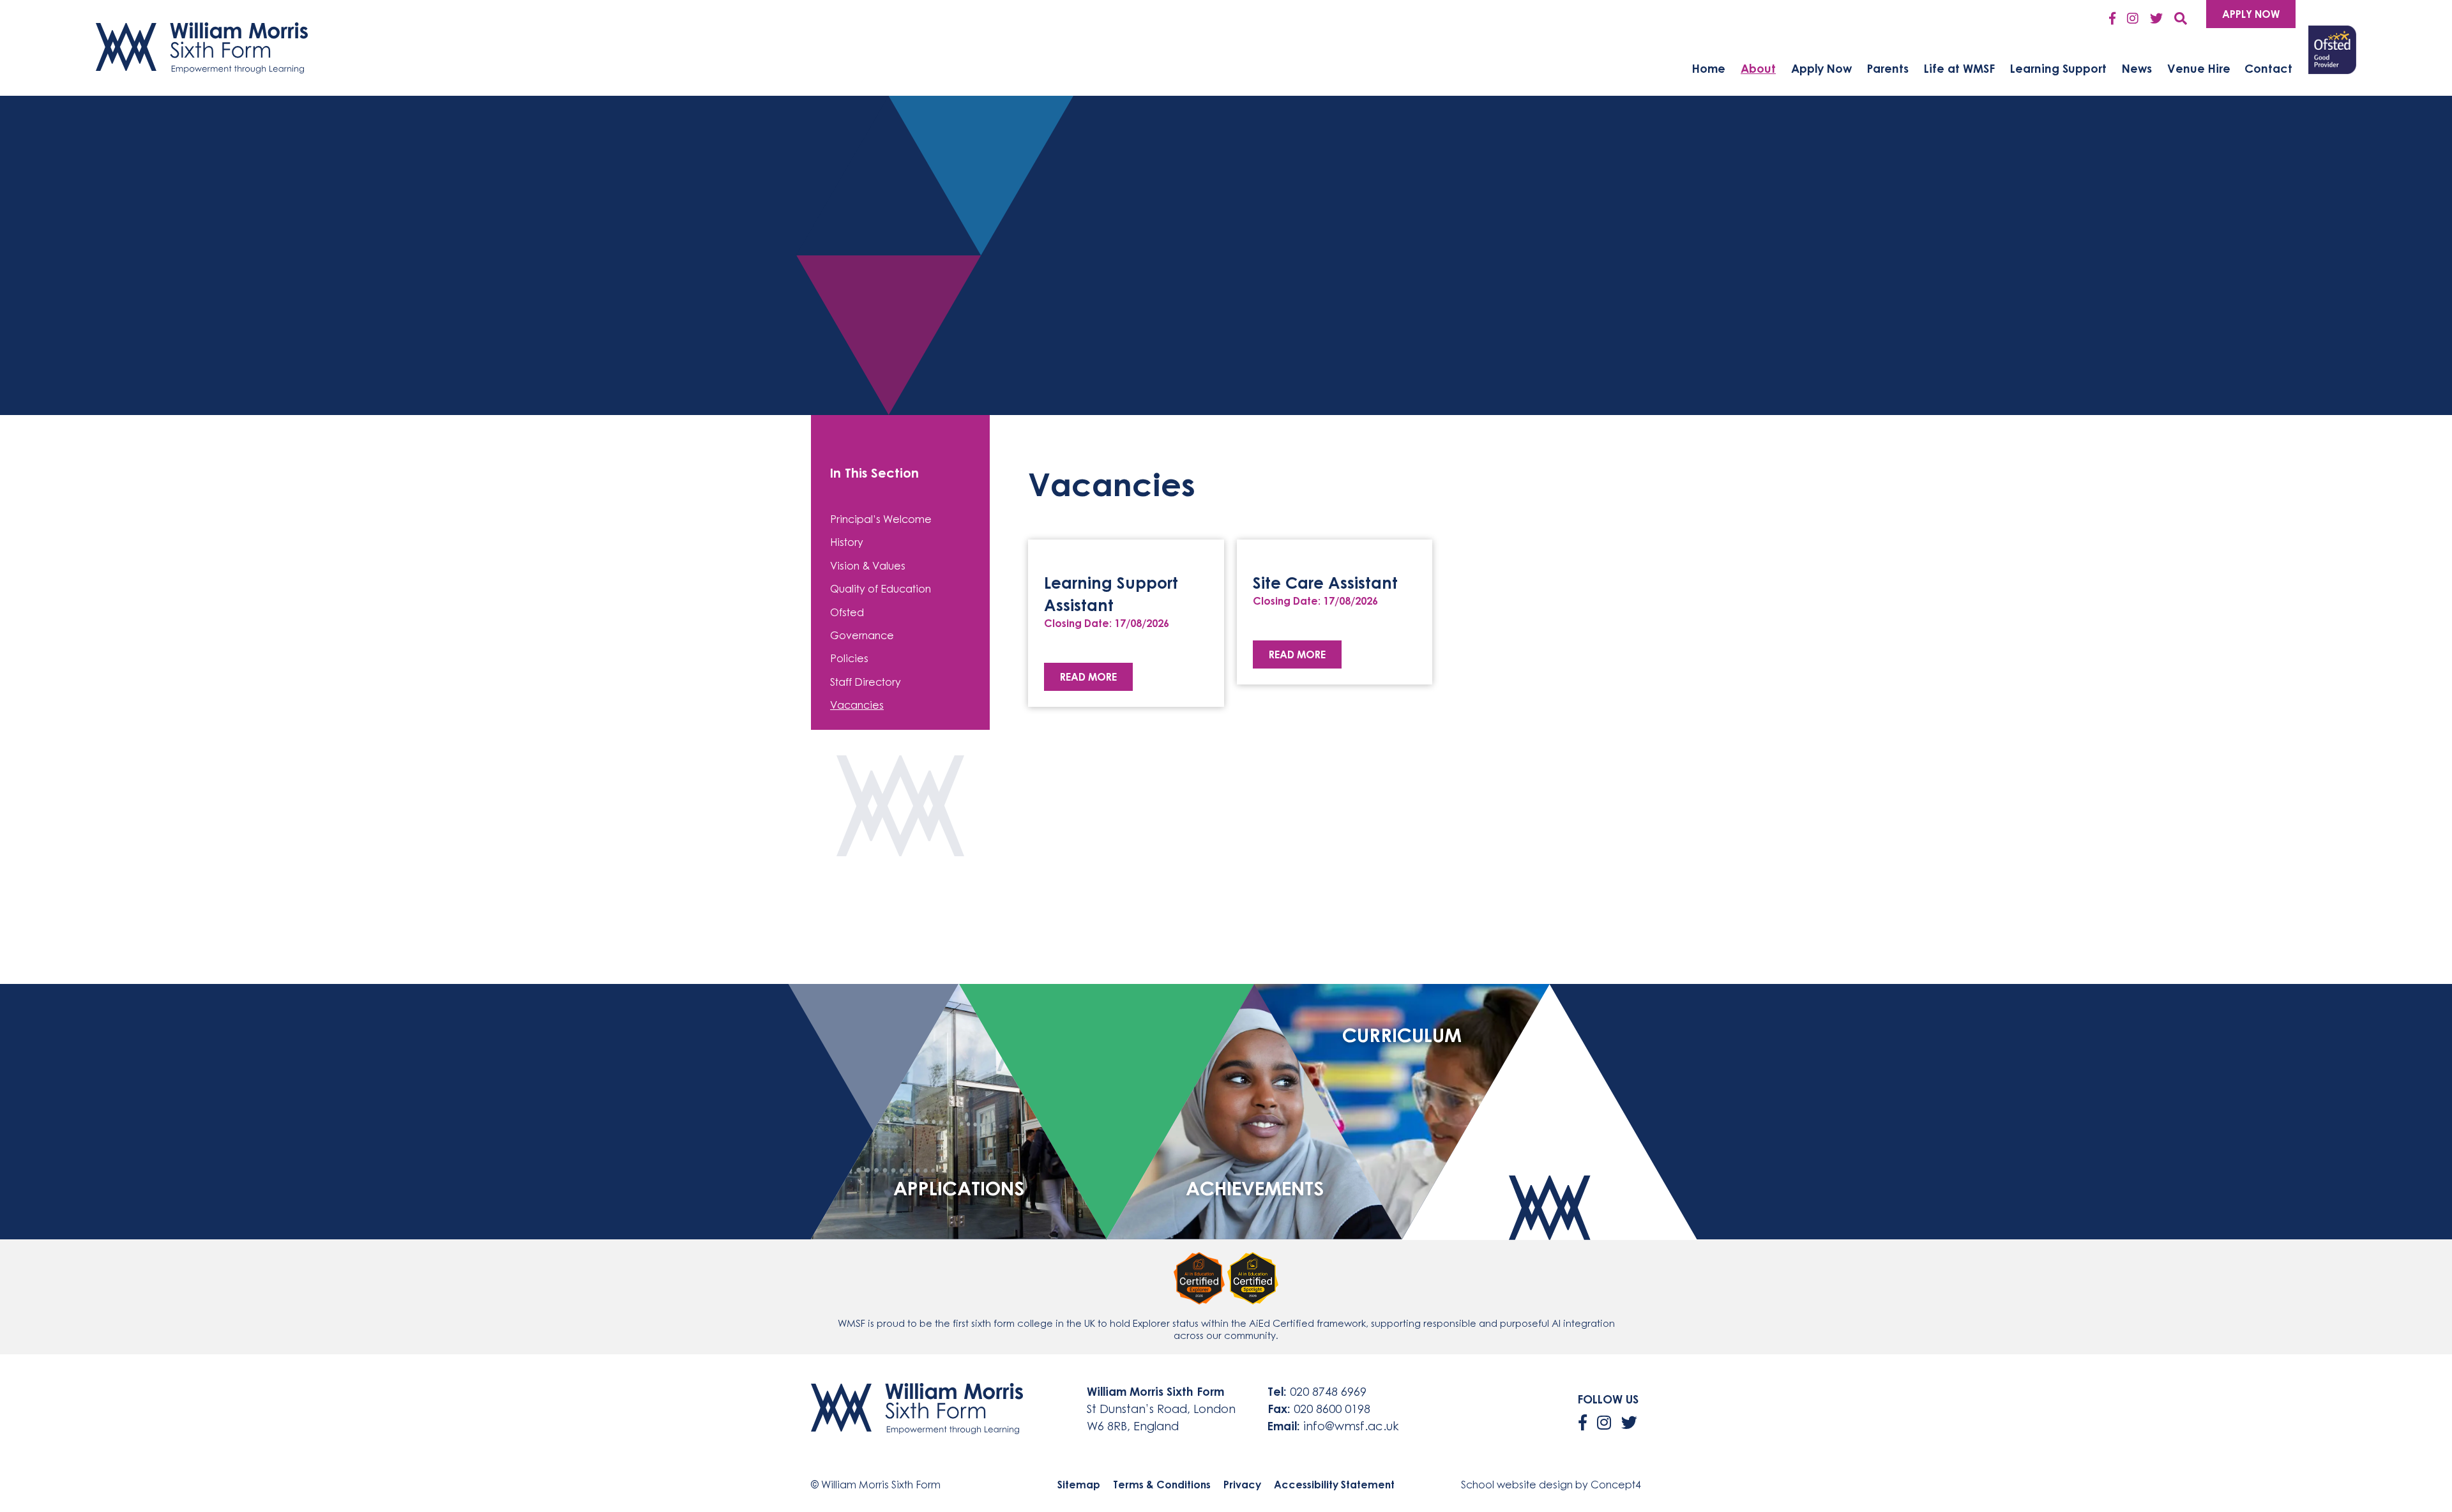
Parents (1888, 68)
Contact (2268, 68)
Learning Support (2058, 68)
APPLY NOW (2251, 14)
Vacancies (857, 705)
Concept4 (1616, 1485)
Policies (849, 658)
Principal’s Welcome (881, 519)
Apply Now (1821, 68)
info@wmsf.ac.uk (1351, 1426)
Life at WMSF (1959, 68)
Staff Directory (866, 682)
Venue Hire (2199, 68)
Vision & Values (868, 566)
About (1758, 68)
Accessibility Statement (1334, 1485)
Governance (862, 635)
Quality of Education (881, 589)
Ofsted (847, 612)
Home (1709, 68)
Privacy (1242, 1485)
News (2137, 68)
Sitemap (1079, 1485)
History (847, 542)
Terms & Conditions (1162, 1485)
